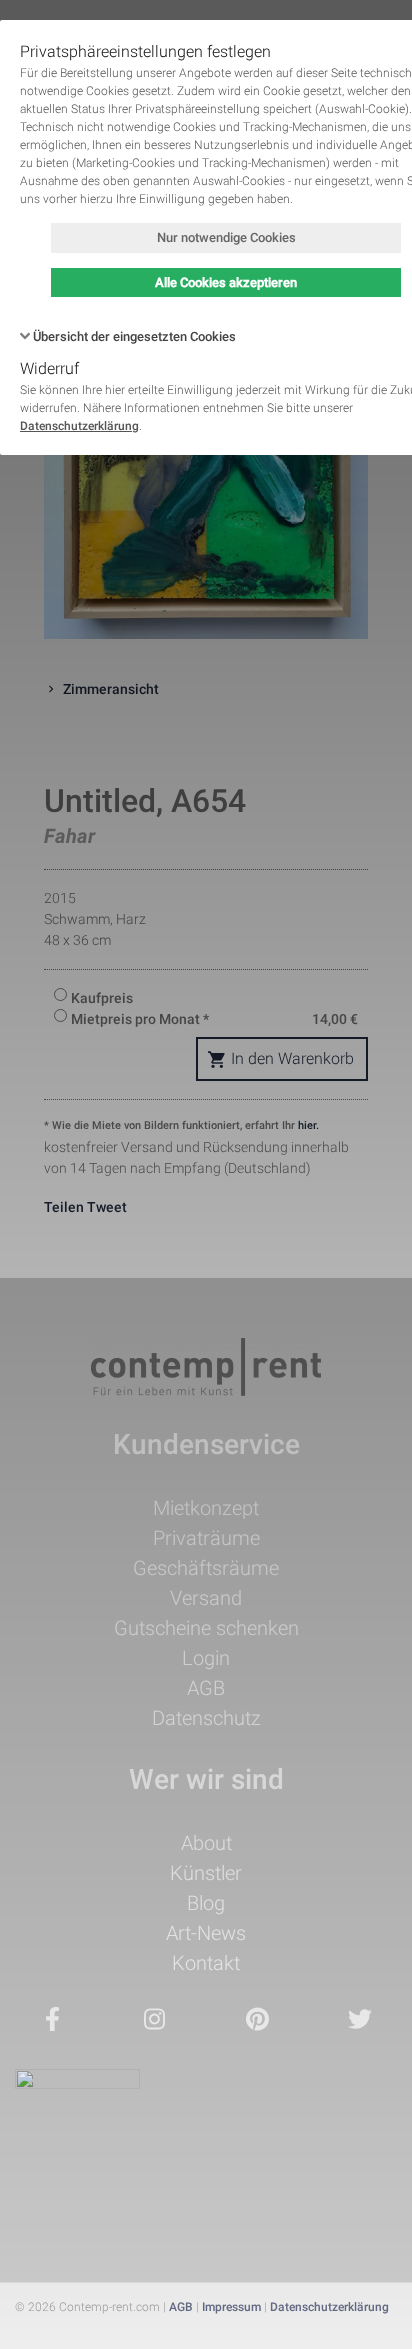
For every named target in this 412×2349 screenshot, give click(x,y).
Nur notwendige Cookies (226, 237)
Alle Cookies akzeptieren (226, 282)
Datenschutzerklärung (79, 426)
